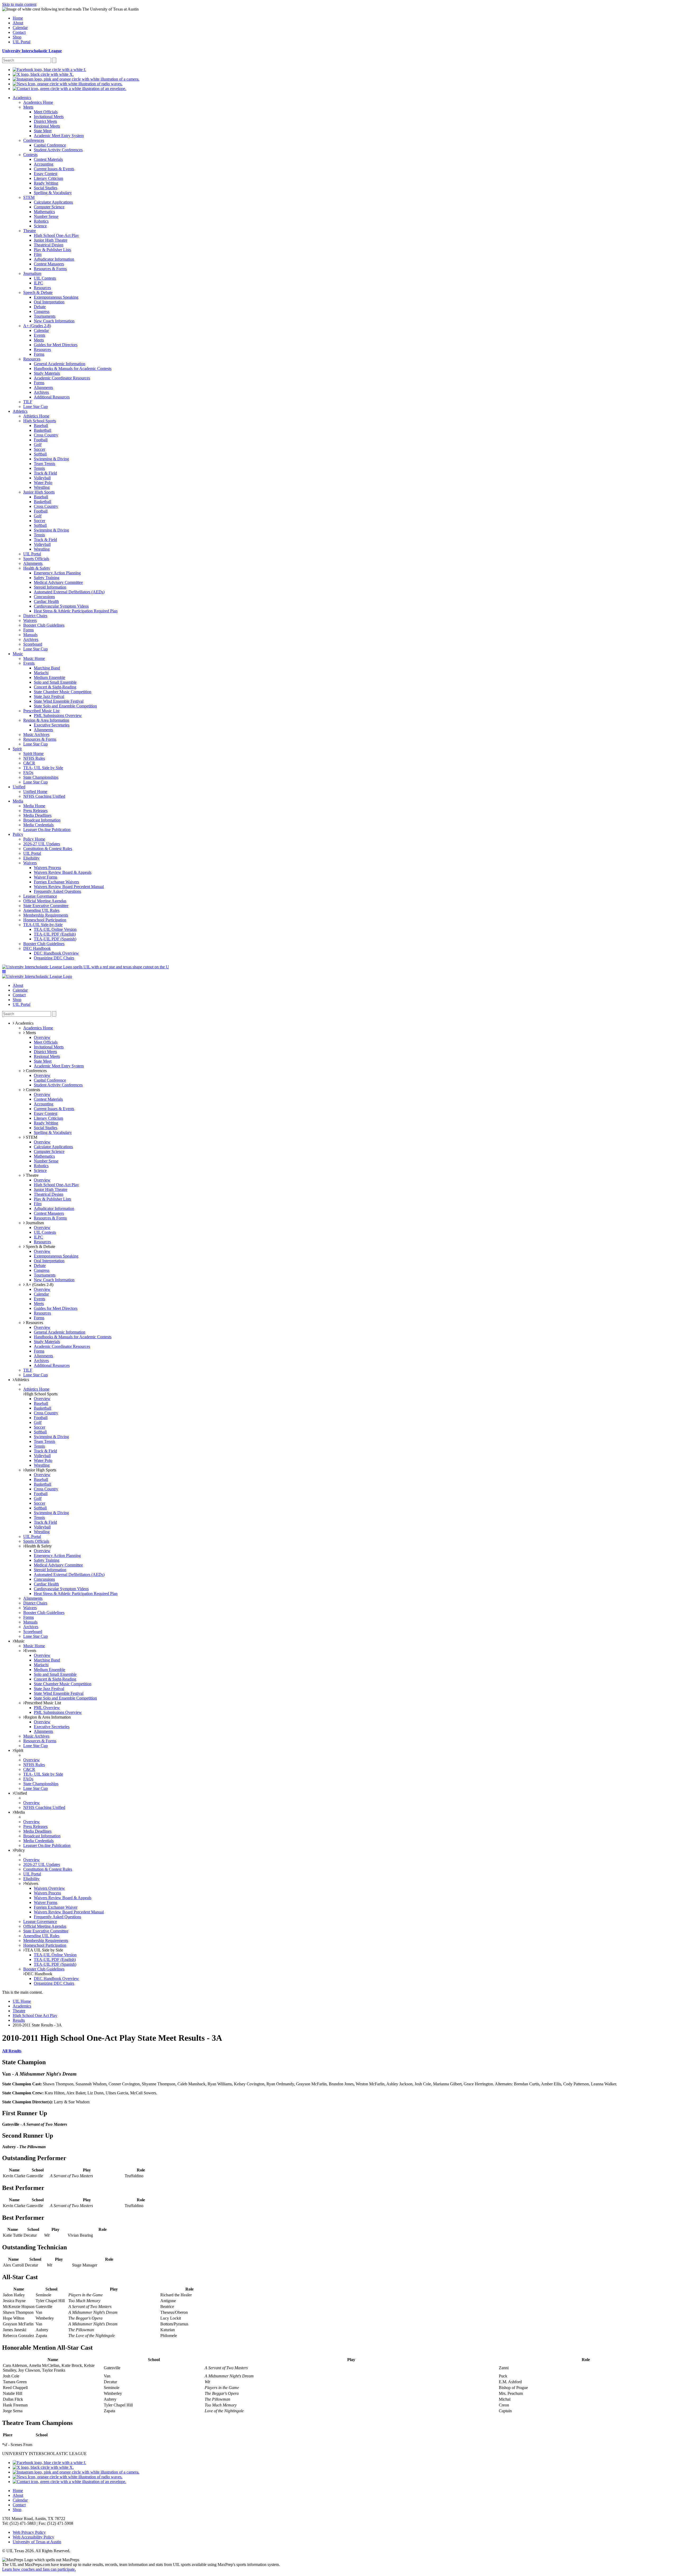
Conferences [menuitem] (34, 140)
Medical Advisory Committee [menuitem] (58, 582)
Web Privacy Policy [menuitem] (29, 2532)
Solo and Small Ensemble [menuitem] (55, 682)
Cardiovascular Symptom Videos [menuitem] (61, 606)
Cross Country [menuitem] (46, 435)
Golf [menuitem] (38, 445)
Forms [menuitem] (39, 354)
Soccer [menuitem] (39, 449)
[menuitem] (49, 70)
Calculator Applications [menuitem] (53, 202)
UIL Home (22, 2001)
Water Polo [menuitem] (43, 483)
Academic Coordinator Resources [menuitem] (62, 378)
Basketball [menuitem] (43, 430)
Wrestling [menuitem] (42, 487)
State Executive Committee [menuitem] (46, 906)
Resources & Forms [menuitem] (50, 269)
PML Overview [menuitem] (47, 1708)
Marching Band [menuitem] (47, 668)
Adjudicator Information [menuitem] (54, 259)
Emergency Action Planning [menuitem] (57, 573)
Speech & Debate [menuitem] (38, 292)
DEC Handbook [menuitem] (37, 948)
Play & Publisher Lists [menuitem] (52, 250)
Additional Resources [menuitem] (52, 397)
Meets (30, 1033)
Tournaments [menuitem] (45, 316)
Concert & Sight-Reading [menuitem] (55, 687)
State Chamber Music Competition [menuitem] (63, 692)
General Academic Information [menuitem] (60, 364)
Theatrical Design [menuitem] (49, 245)
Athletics (22, 1380)
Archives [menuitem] (41, 392)
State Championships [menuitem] (41, 777)
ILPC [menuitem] (38, 283)
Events (30, 1651)
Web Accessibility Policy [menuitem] (33, 2537)
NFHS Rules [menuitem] (34, 758)
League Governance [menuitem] (40, 896)
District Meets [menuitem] (45, 121)
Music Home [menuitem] (34, 658)
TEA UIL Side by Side (44, 1950)
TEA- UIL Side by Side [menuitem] (43, 768)
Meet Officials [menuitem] (46, 112)
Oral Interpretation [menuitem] (49, 302)
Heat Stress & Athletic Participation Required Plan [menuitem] (76, 611)
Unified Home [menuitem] (35, 792)
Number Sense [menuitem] (46, 216)
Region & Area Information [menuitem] (46, 720)
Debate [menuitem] (40, 307)
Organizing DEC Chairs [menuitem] (54, 958)
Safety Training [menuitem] (47, 578)
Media (20, 1812)
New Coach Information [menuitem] (54, 321)
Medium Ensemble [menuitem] (50, 677)
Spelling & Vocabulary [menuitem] (53, 193)
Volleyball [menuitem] (42, 478)
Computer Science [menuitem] (49, 207)
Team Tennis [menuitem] (44, 464)
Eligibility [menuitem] (31, 858)
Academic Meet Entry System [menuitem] (59, 136)
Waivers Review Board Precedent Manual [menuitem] (69, 887)
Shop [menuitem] (17, 37)
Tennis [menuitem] (39, 468)
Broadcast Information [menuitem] (42, 820)
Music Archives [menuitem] (36, 735)
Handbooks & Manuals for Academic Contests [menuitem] (73, 369)
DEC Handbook (39, 1974)
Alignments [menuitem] (43, 388)
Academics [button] (24, 1023)
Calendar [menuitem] (20, 28)
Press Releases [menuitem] (35, 811)
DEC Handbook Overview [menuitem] (56, 953)
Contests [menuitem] (30, 155)
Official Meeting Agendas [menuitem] (45, 901)
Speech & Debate (40, 1247)
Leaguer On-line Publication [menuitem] (47, 830)
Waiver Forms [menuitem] (46, 877)
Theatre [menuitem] (30, 231)
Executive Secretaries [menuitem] (52, 725)
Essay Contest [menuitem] (46, 174)
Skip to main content (19, 4)
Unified (21, 1793)
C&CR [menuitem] (29, 763)
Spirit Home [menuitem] (33, 754)
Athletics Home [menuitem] (36, 416)
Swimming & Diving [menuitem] (51, 459)
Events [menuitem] (39, 335)
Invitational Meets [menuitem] (49, 117)
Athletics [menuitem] (20, 411)
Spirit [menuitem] (17, 749)
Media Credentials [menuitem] (38, 825)
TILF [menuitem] (28, 402)
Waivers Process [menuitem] (47, 868)
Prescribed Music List (43, 1703)
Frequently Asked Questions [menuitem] (57, 891)
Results (19, 2020)
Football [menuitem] (41, 440)
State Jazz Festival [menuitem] (49, 696)
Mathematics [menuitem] (44, 212)
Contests (32, 1090)
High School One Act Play (35, 2016)
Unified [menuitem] (19, 787)
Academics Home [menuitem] (38, 102)
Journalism (34, 1223)
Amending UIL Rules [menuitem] (41, 910)
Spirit (19, 1750)
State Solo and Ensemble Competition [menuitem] (65, 706)
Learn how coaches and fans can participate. (39, 2569)
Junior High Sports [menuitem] (39, 492)
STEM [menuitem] (29, 197)
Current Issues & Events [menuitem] (54, 169)
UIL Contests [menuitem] (45, 278)
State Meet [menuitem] (43, 131)
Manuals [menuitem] (30, 635)
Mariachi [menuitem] (41, 673)
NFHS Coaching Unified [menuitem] (44, 796)
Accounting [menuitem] (44, 164)
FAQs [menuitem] (28, 773)
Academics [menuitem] (22, 98)
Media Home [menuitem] (34, 806)
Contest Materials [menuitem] (48, 159)
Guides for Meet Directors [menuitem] (56, 345)
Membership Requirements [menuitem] (46, 915)
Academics (22, 2006)
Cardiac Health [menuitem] (46, 601)
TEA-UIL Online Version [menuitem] (55, 929)
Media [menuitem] (18, 801)
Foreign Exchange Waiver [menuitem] (56, 1907)
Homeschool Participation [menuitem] (45, 920)
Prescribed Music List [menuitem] (41, 711)
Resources (34, 1323)
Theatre (32, 1175)
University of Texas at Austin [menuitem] (37, 2542)
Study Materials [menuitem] (47, 373)
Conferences (36, 1071)
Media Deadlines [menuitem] (37, 815)
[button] (4, 972)
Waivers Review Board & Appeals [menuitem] (63, 872)
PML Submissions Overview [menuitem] (58, 715)
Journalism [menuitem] (32, 273)
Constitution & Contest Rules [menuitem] (48, 849)
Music (19, 1641)
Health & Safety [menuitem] (37, 568)
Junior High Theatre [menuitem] (51, 240)
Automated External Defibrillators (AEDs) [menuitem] (69, 592)
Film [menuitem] (38, 254)
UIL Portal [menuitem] (22, 42)
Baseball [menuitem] (41, 426)
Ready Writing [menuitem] (46, 183)
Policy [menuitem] (18, 834)
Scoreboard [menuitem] (33, 644)
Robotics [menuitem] (41, 221)
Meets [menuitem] (28, 107)
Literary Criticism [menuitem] (48, 178)
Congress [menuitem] (42, 311)
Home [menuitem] (18, 18)
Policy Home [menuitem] (34, 839)
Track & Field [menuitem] (45, 473)
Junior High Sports (41, 1470)
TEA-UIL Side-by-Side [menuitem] (43, 925)
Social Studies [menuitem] (46, 188)
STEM (31, 1137)
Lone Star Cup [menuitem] (36, 407)
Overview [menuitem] (42, 1037)
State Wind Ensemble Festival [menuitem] (59, 701)
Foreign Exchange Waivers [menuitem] (56, 882)
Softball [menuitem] (40, 454)
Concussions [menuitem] (44, 597)
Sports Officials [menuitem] (36, 559)
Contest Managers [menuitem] (49, 264)
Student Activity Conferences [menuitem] (58, 150)
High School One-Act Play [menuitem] (56, 235)
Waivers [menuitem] (30, 620)
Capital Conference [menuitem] (50, 145)
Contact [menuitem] (19, 32)
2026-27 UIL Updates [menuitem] (42, 844)
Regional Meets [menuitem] (47, 126)
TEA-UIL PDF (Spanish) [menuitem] (55, 939)
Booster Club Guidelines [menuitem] (44, 625)
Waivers (32, 1883)
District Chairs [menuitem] (35, 616)
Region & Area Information (48, 1717)
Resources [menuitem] (42, 288)
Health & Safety (38, 1546)
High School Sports (41, 1394)
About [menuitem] (18, 23)
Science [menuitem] (40, 226)
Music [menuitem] (18, 654)
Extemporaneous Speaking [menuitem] (56, 297)
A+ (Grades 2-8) (39, 1285)
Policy (20, 1850)
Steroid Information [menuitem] (50, 587)
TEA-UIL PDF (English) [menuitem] (55, 934)
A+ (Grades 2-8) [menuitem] (37, 326)
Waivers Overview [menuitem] (49, 1888)
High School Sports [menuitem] (40, 421)
